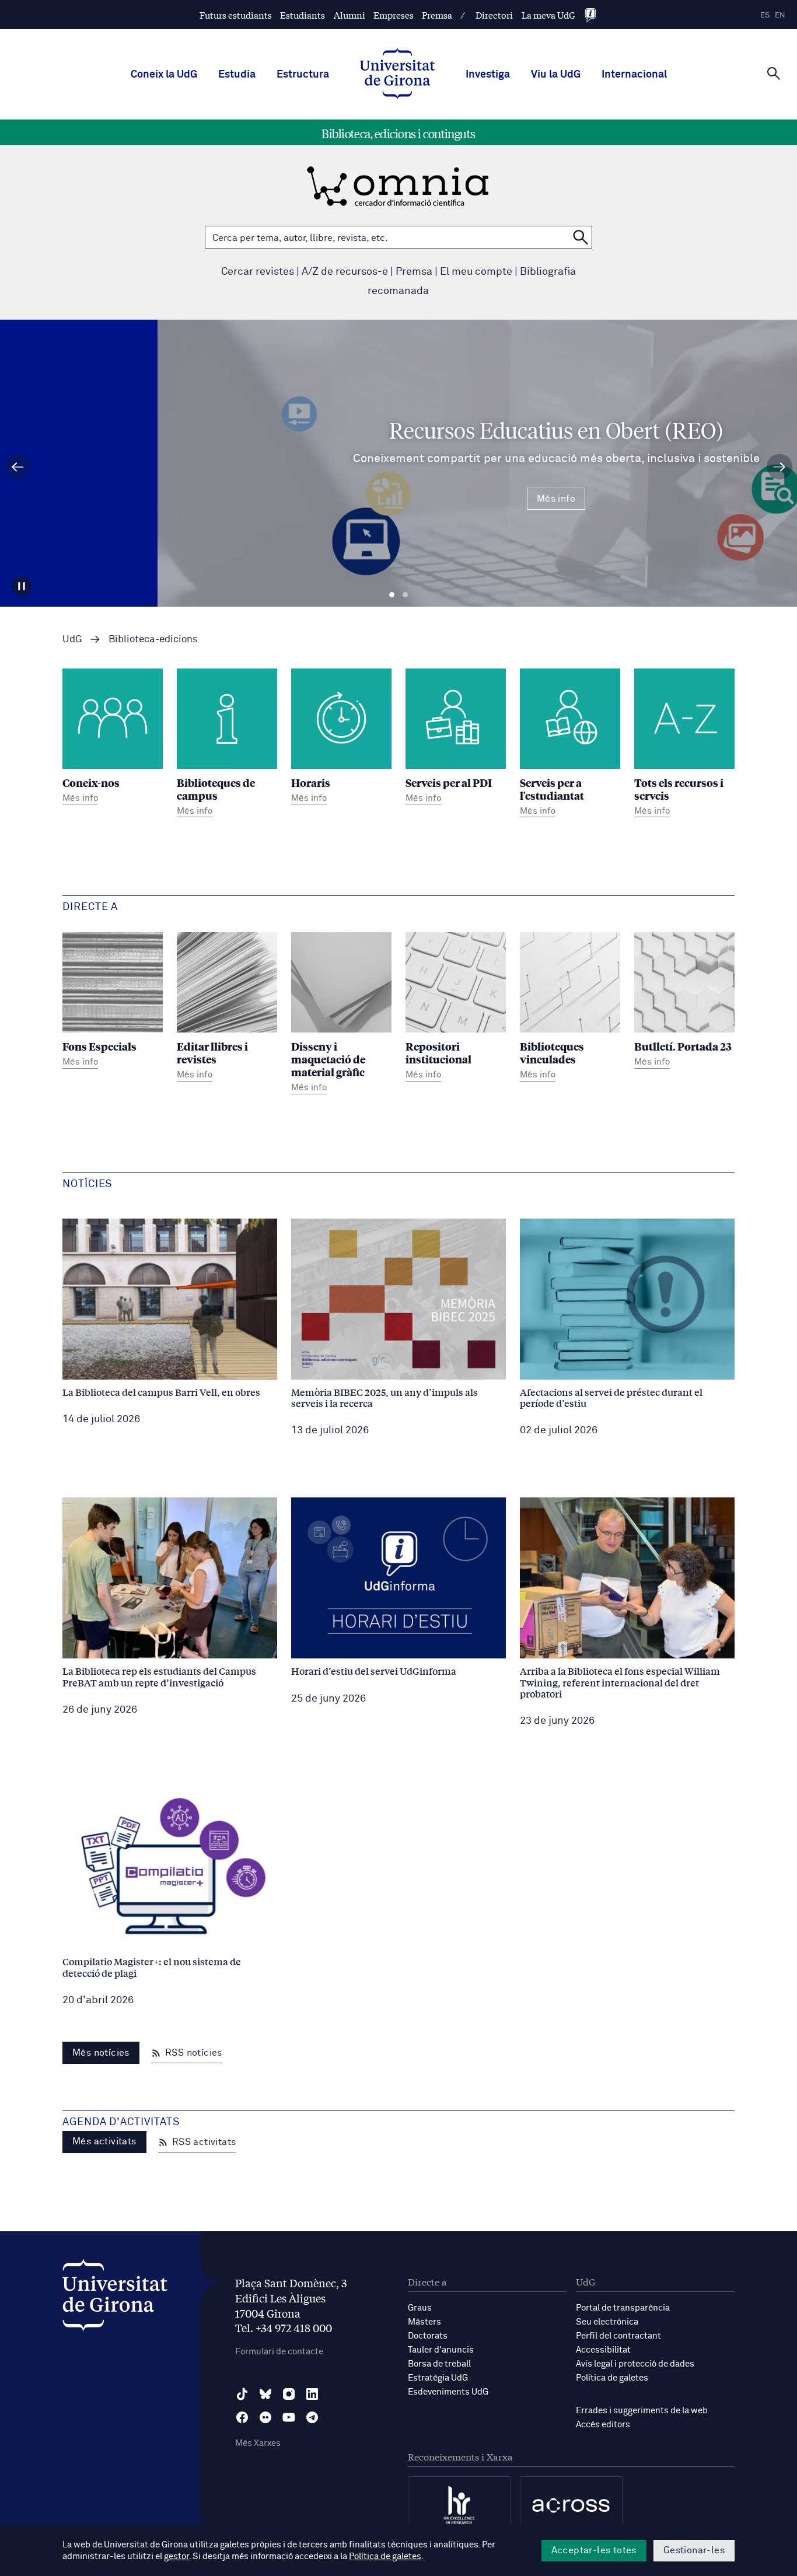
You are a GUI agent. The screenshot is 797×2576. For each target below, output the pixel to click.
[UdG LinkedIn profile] (312, 2394)
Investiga (488, 75)
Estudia (237, 75)
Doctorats (428, 2336)
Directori (494, 15)
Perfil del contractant (618, 2336)
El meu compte (476, 272)
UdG (72, 640)
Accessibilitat (603, 2350)
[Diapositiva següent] (779, 467)
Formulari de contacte (279, 2352)
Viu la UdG (556, 75)
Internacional (634, 75)
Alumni (349, 15)
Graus (420, 2308)
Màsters (424, 2322)
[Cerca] (774, 73)
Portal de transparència (623, 2308)
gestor (176, 2556)
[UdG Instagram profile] (289, 2394)
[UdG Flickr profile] (265, 2417)
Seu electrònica (607, 2322)
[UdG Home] (397, 75)
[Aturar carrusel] (22, 586)
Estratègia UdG (438, 2378)
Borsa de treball (439, 2364)
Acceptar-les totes (594, 2550)
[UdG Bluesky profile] (265, 2394)
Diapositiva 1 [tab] (392, 595)
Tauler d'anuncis (441, 2350)
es (765, 15)
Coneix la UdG (164, 75)
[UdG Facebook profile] (242, 2417)
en (780, 15)
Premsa (437, 15)
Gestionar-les (694, 2550)
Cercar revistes (258, 272)
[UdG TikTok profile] (242, 2394)
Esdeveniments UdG (448, 2392)
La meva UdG (548, 15)
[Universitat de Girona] (115, 2298)
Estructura (303, 75)
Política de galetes (612, 2378)
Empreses (394, 15)
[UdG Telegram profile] (312, 2417)
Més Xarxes (258, 2443)
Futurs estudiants (236, 15)
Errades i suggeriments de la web (642, 2411)
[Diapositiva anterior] (18, 467)
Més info (398, 499)
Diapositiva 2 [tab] (405, 595)
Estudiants (303, 15)
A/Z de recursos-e (345, 272)
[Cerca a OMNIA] (581, 237)
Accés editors (603, 2425)
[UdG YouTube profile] (289, 2417)
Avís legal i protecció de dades (635, 2364)
